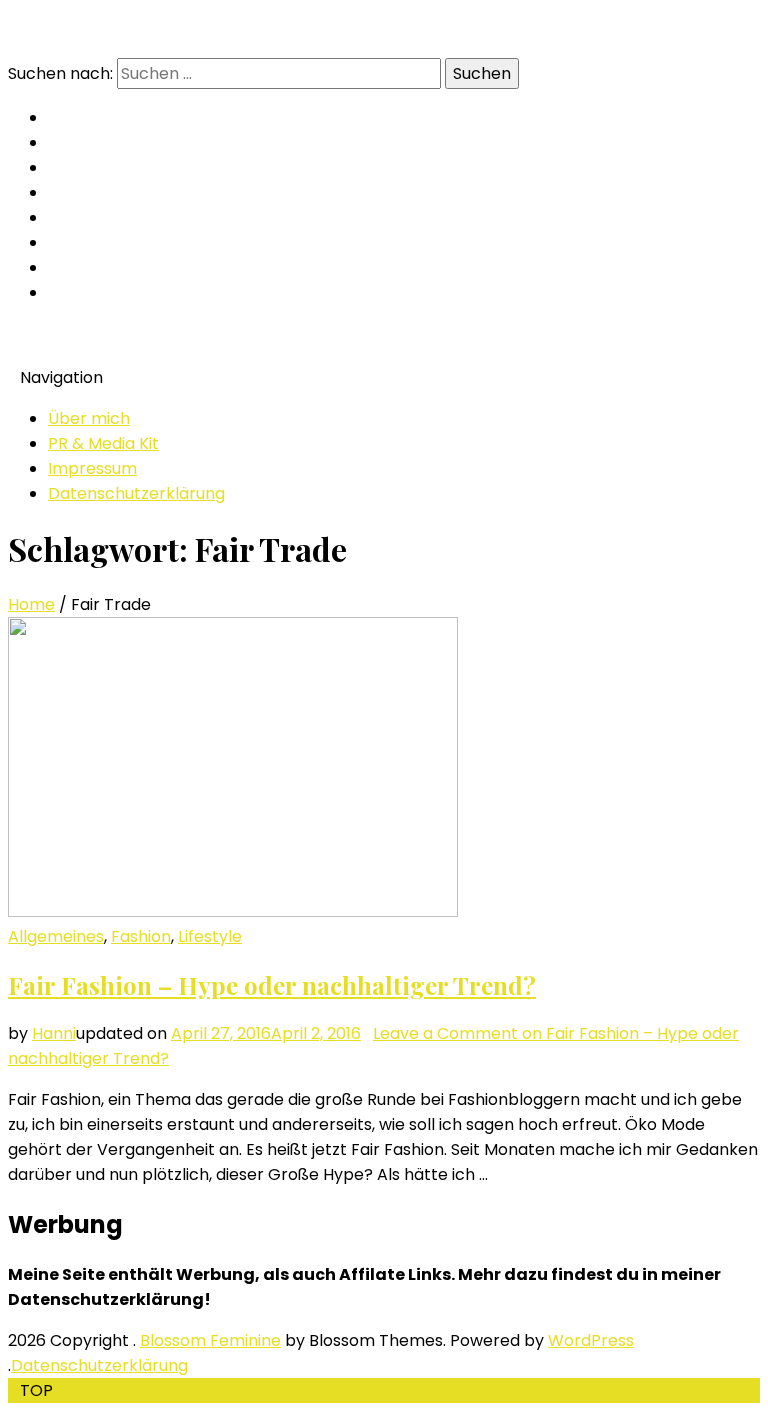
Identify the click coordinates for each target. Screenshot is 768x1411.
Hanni (54, 1033)
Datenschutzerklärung (136, 493)
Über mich (89, 418)
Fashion (141, 936)
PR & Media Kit (103, 443)
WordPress (591, 1340)
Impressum (92, 468)
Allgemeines (56, 936)
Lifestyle (210, 936)
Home (31, 604)
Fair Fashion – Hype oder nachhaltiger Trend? (272, 985)
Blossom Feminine (210, 1340)
